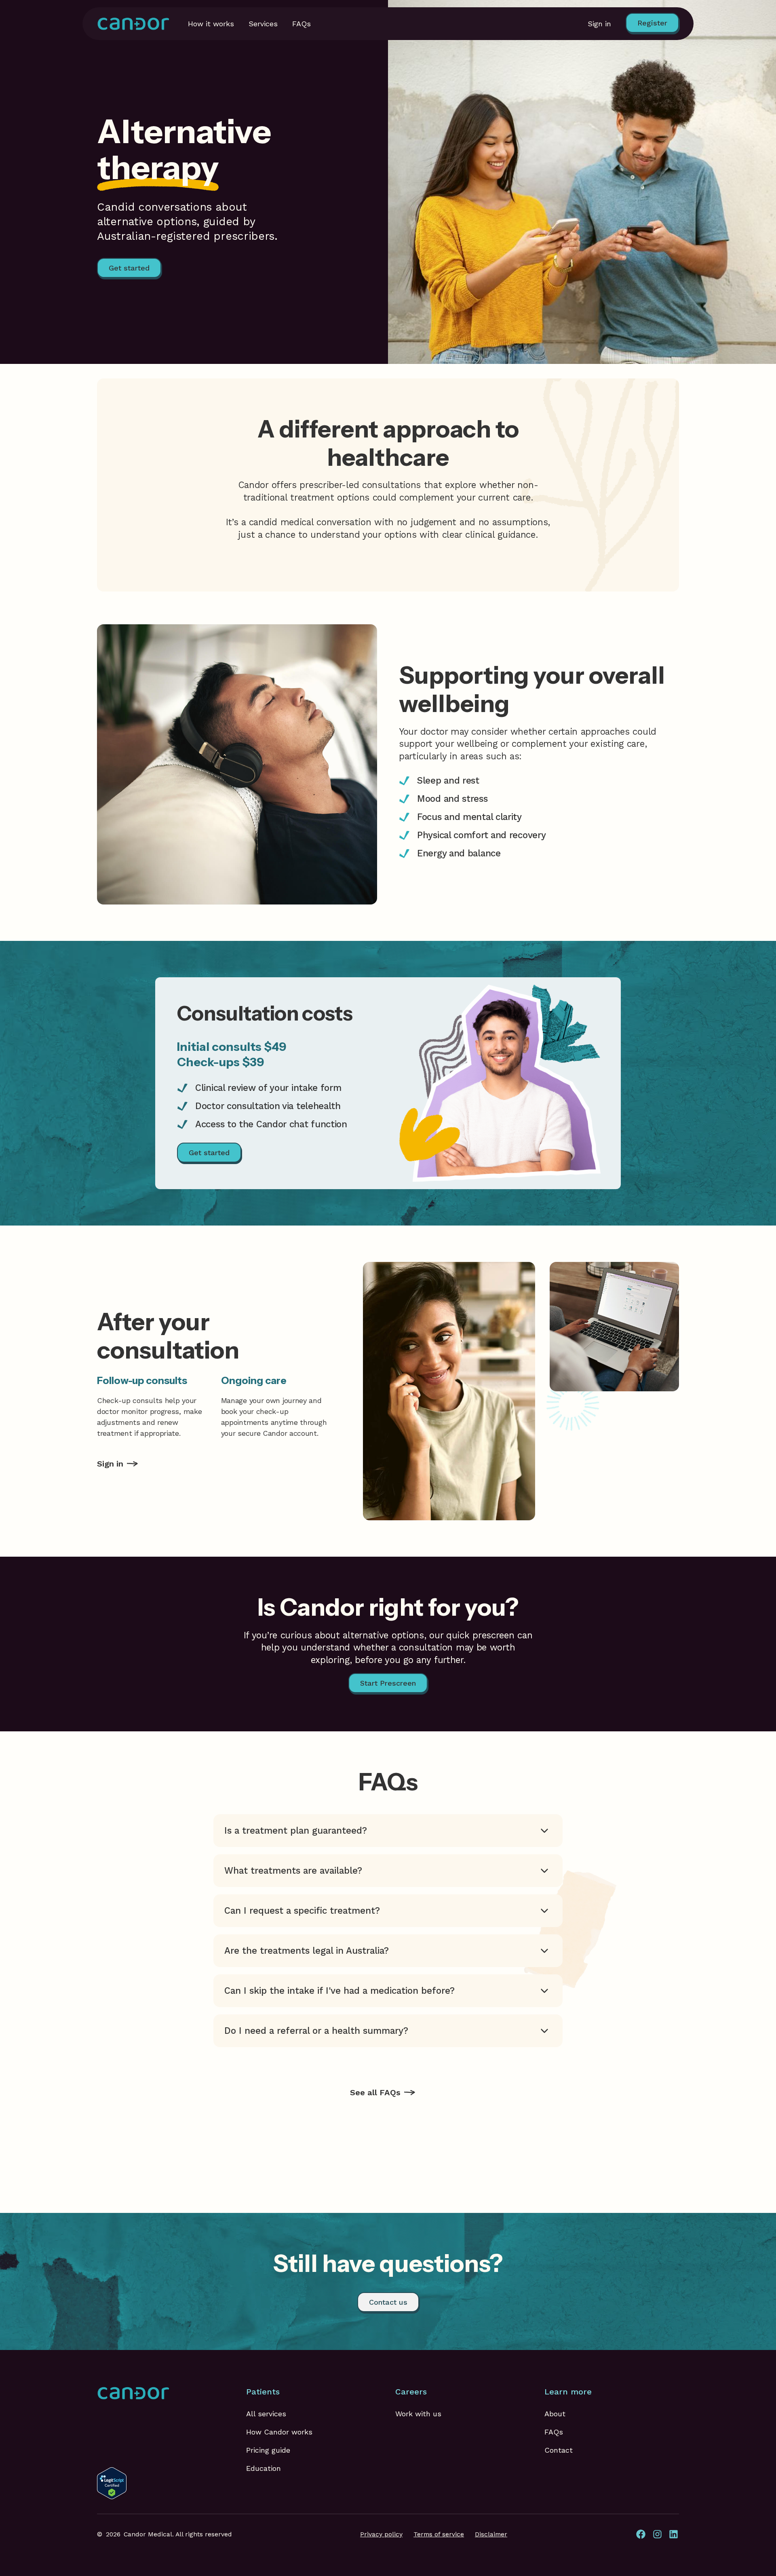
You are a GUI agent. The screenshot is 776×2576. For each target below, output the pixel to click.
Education (264, 2468)
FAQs (302, 24)
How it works (211, 24)
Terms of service (439, 2534)
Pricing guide (268, 2450)
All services (266, 2414)
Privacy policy (381, 2534)
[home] (133, 24)
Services (263, 24)
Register (652, 23)
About (555, 2414)
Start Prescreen (388, 1683)
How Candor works (279, 2432)
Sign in (599, 24)
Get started (129, 268)
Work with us (418, 2414)
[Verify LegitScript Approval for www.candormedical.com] (112, 2482)
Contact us (388, 2302)
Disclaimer (491, 2534)
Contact (559, 2450)
